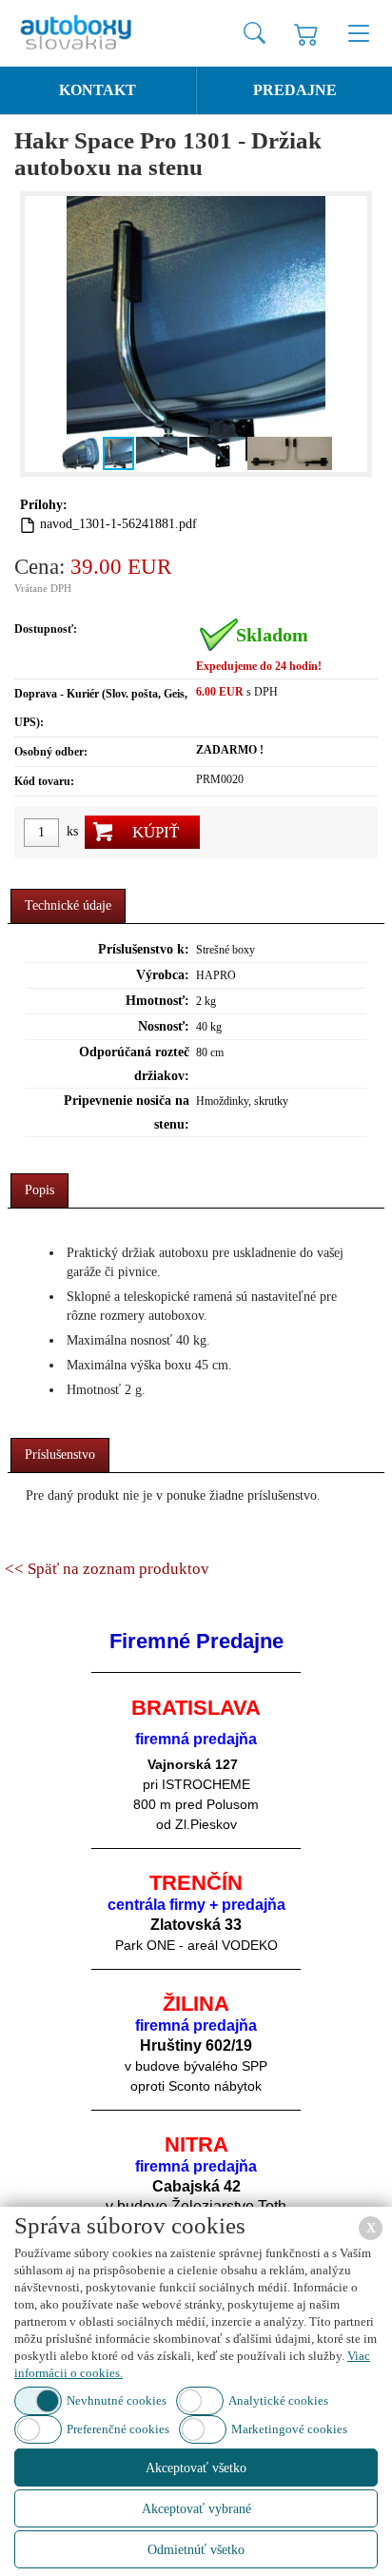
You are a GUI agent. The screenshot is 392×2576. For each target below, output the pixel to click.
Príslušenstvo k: (144, 949)
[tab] (68, 906)
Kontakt (98, 90)
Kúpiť (156, 832)
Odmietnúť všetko (196, 2550)
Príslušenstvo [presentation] (60, 1455)
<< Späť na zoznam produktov (107, 1569)
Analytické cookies (278, 2400)
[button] (42, 334)
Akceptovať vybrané (196, 2509)
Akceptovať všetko (196, 2468)
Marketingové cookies (289, 2429)
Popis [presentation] (39, 1190)
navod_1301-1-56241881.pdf (118, 524)
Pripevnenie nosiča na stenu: (127, 1112)
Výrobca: (163, 975)
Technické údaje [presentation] (68, 905)
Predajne (295, 90)
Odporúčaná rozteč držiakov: (134, 1064)
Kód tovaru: (44, 781)
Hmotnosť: (157, 1001)
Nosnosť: (164, 1026)
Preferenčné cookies (118, 2429)
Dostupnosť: (46, 629)
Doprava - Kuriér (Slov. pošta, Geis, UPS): (101, 708)
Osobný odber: (51, 752)
